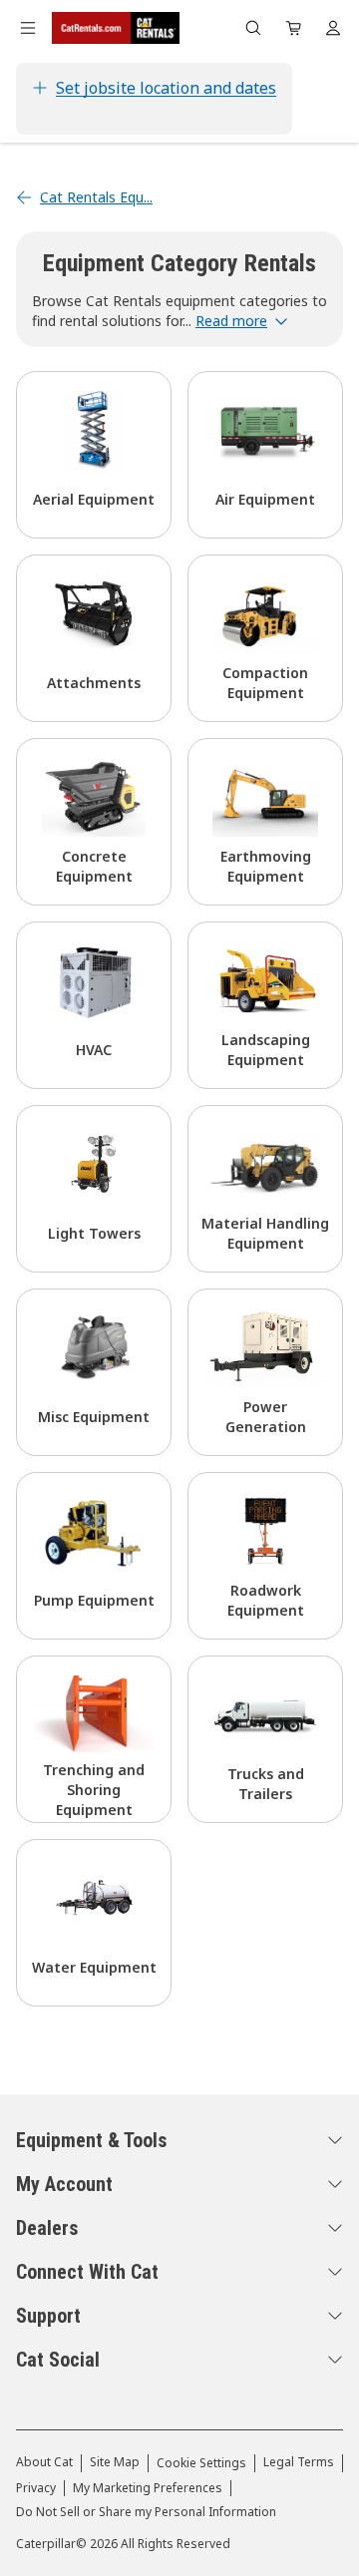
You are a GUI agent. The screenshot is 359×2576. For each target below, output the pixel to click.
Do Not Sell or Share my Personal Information (146, 2512)
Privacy (36, 2488)
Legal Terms (299, 2462)
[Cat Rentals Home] (116, 28)
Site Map (115, 2462)
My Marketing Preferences (148, 2488)
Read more (231, 321)
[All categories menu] (28, 28)
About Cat (44, 2462)
